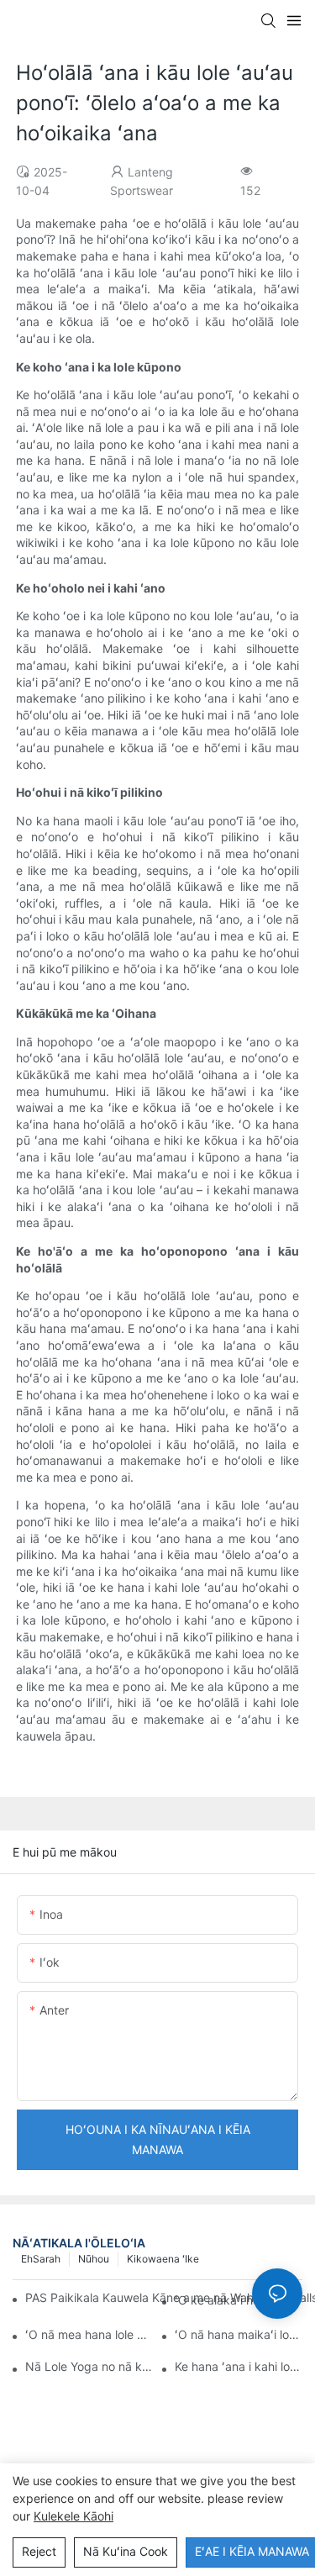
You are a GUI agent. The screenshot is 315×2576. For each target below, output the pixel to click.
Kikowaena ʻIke (163, 2259)
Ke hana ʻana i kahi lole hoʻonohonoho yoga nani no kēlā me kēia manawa (239, 2366)
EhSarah (41, 2259)
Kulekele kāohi (73, 2516)
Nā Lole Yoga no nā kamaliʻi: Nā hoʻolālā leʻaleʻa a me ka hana (89, 2366)
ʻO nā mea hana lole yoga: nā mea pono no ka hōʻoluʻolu (89, 2334)
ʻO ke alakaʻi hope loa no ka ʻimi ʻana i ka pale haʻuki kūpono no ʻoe (239, 2300)
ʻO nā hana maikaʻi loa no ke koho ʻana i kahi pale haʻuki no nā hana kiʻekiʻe (239, 2334)
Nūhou (94, 2259)
